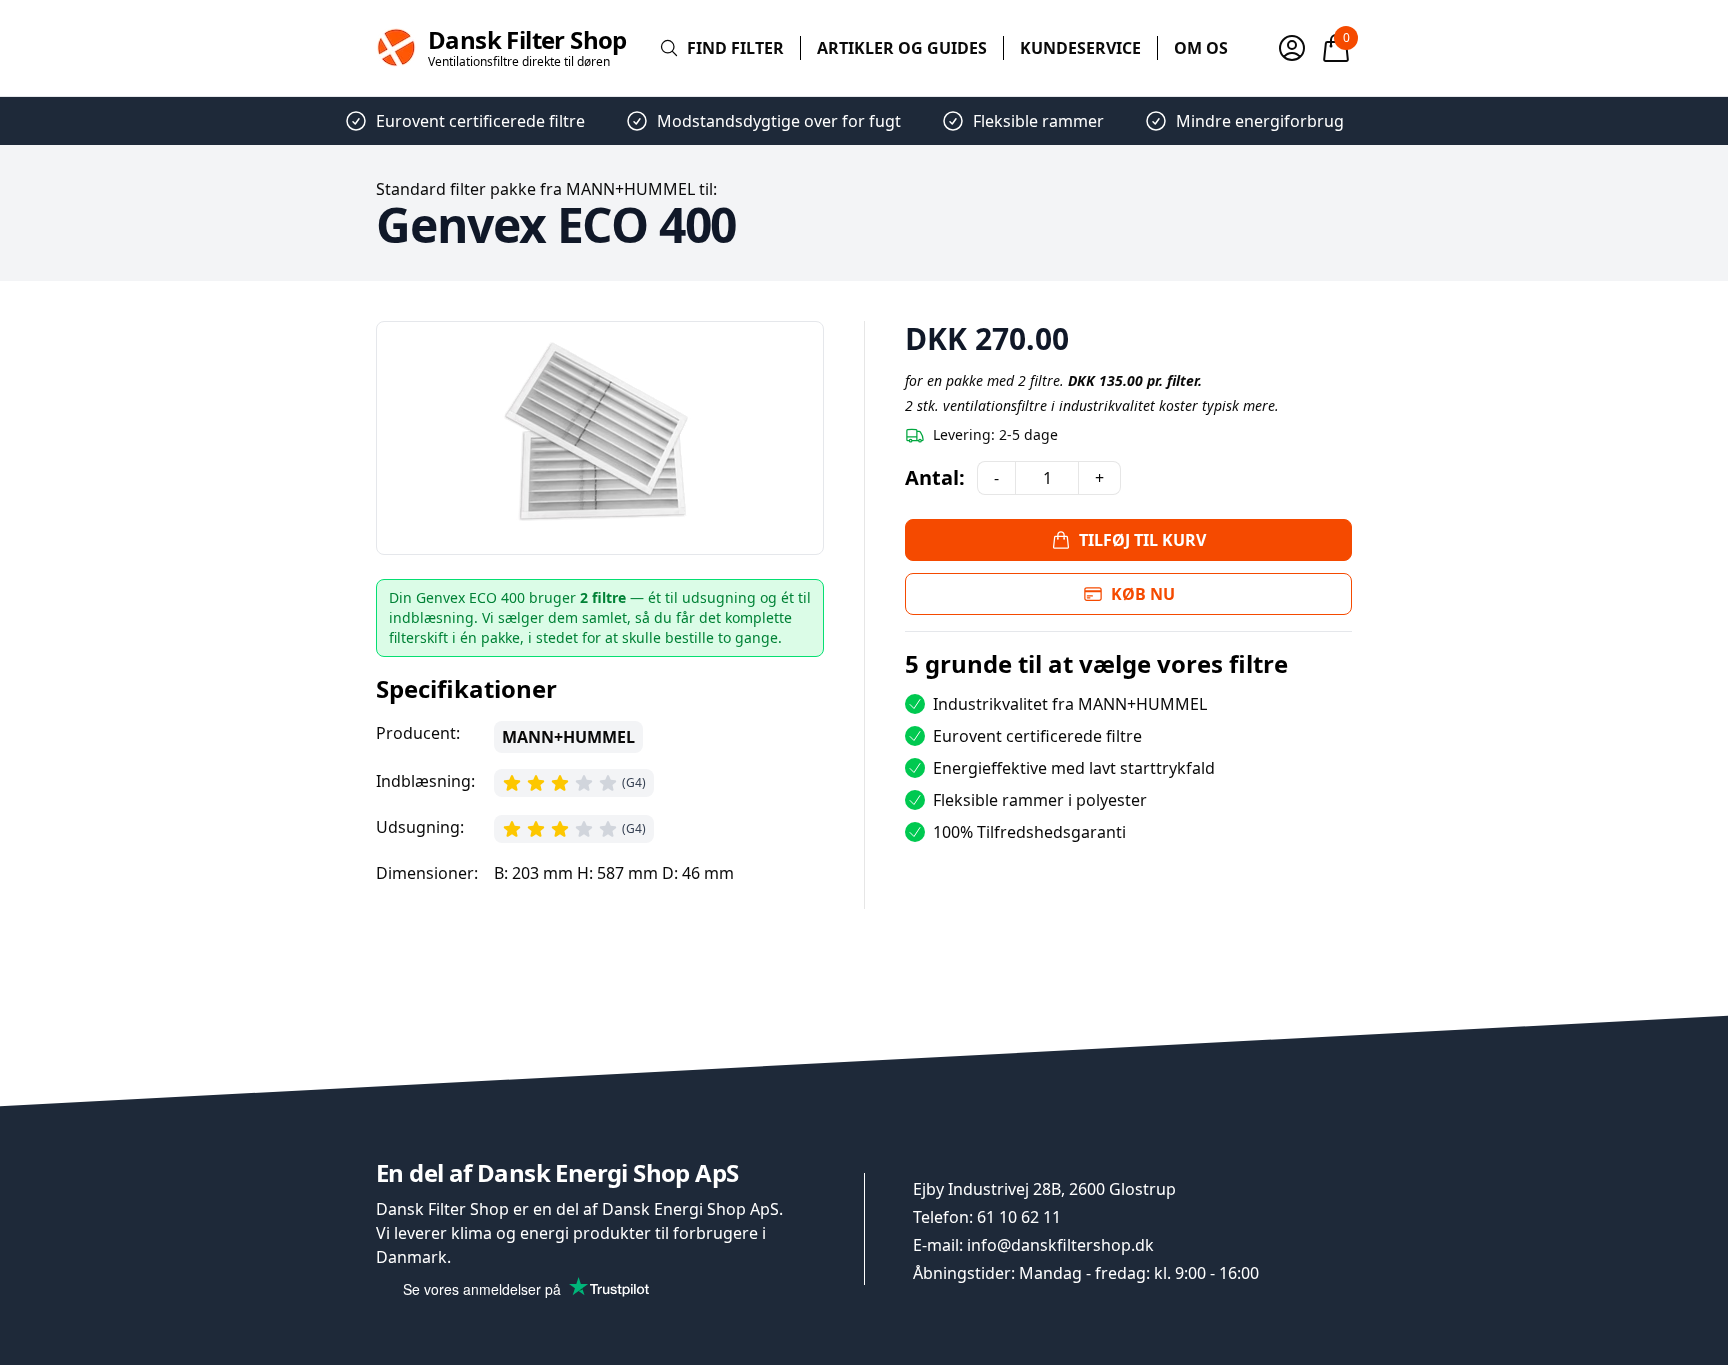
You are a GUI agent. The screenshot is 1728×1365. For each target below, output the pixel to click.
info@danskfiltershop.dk (1060, 1245)
